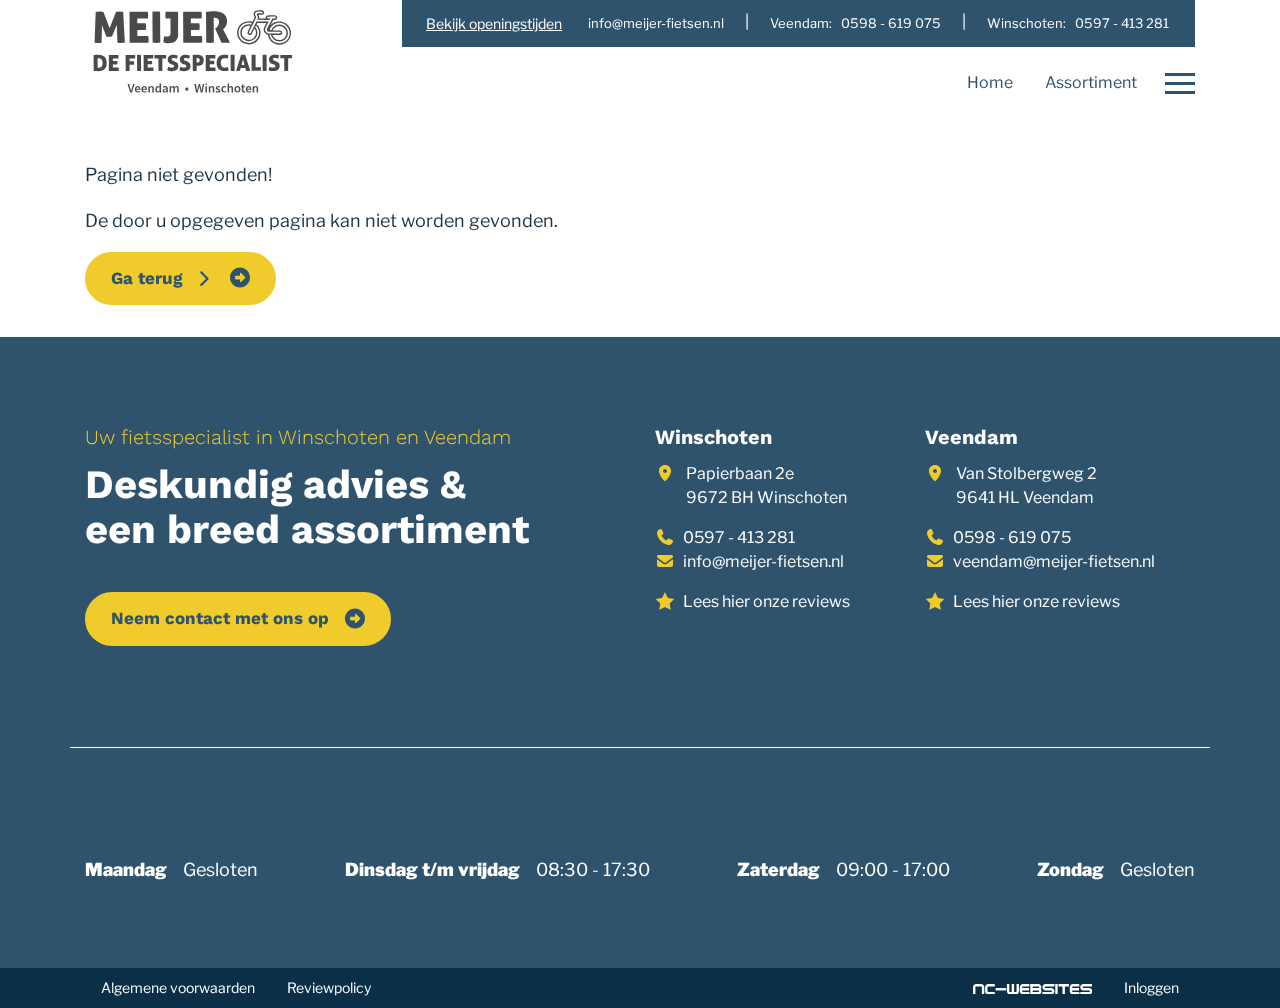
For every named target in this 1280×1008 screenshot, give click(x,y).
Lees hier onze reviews (766, 601)
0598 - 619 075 (1012, 537)
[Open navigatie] (1174, 84)
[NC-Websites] (1032, 988)
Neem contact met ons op (220, 618)
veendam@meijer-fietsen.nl (1054, 561)
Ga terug (152, 278)
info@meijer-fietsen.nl (763, 561)
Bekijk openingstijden (494, 23)
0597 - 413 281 (739, 537)
